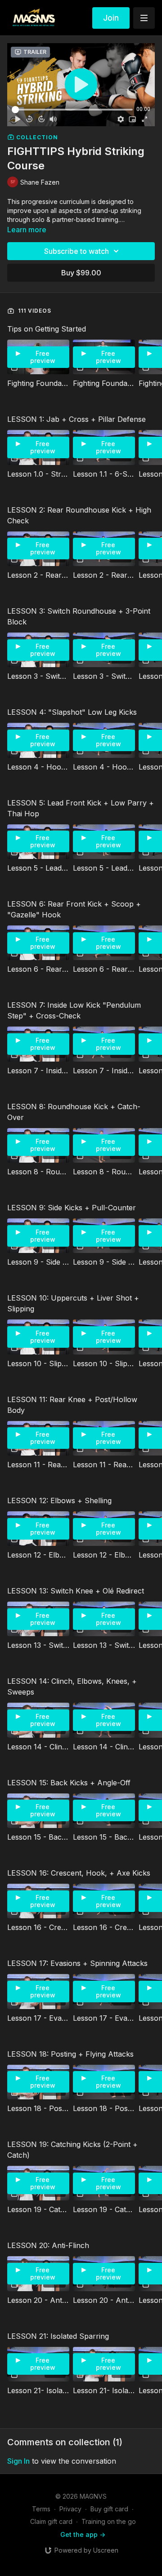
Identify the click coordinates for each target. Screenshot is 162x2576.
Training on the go (109, 2521)
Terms (41, 2509)
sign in (18, 2461)
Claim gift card (51, 2521)
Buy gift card (109, 2509)
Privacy (70, 2509)
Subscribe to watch (76, 251)
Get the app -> (83, 2534)
